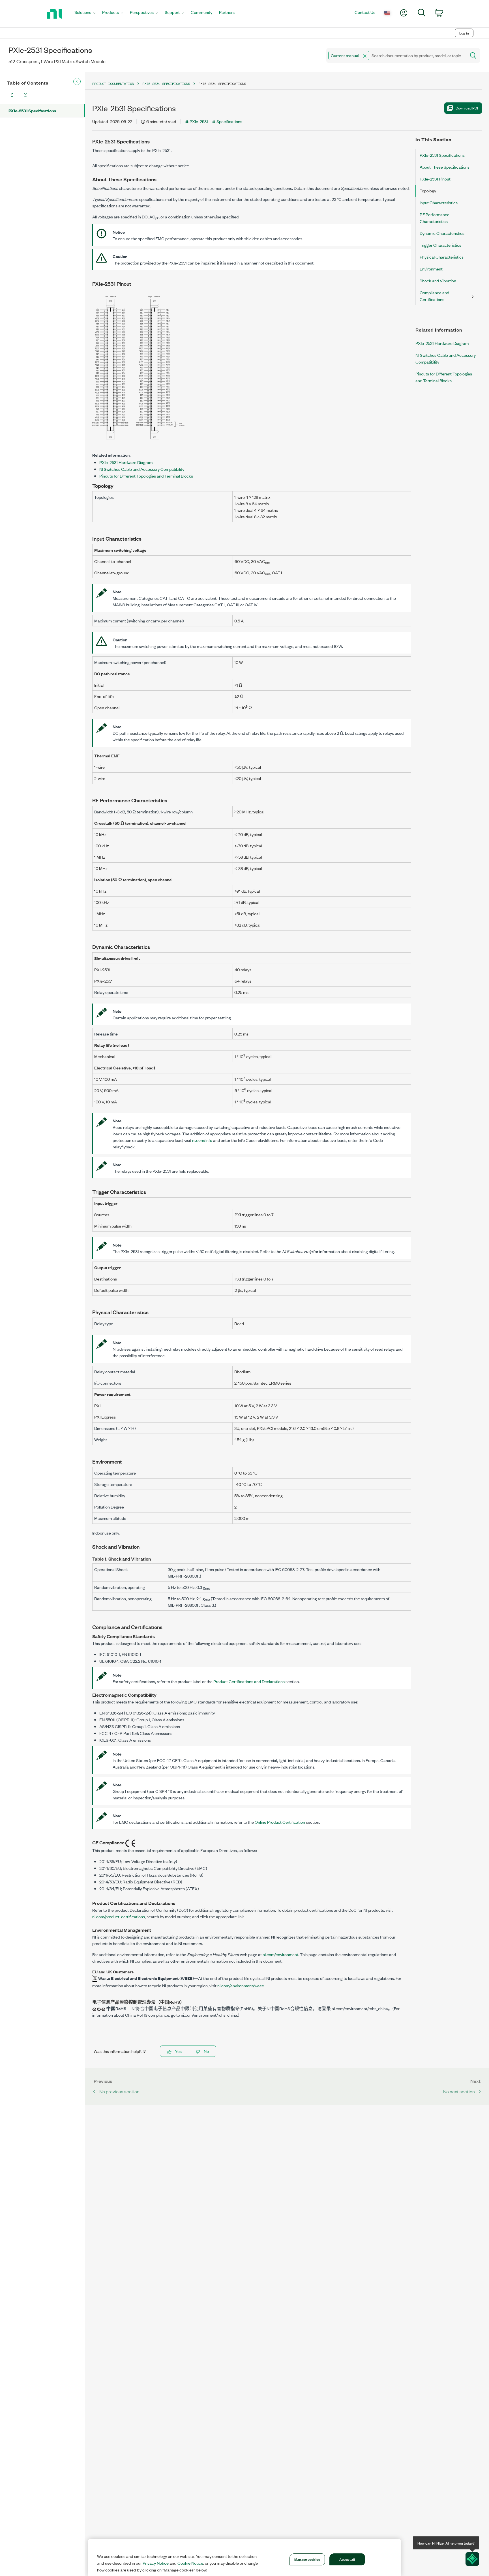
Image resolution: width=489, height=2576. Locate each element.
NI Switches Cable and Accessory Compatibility (142, 469)
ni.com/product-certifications (119, 1916)
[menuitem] (85, 14)
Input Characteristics (439, 202)
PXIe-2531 (199, 121)
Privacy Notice (156, 2563)
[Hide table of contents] (77, 81)
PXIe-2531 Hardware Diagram (126, 462)
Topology (428, 191)
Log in (464, 33)
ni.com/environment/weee (241, 1985)
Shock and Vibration (438, 281)
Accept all (347, 2559)
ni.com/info (202, 1140)
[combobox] (396, 55)
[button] (365, 56)
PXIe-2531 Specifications (32, 110)
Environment (431, 269)
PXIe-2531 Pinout (435, 179)
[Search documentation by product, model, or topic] (473, 55)
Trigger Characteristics (440, 245)
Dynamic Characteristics (442, 233)
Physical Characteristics (442, 257)
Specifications (229, 121)
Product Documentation (113, 84)
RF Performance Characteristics (435, 218)
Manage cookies (307, 2559)
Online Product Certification (280, 1822)
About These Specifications (445, 167)
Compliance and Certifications (434, 296)
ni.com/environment (280, 1954)
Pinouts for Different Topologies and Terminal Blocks (146, 476)
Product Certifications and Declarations (249, 1681)
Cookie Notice (190, 2563)
